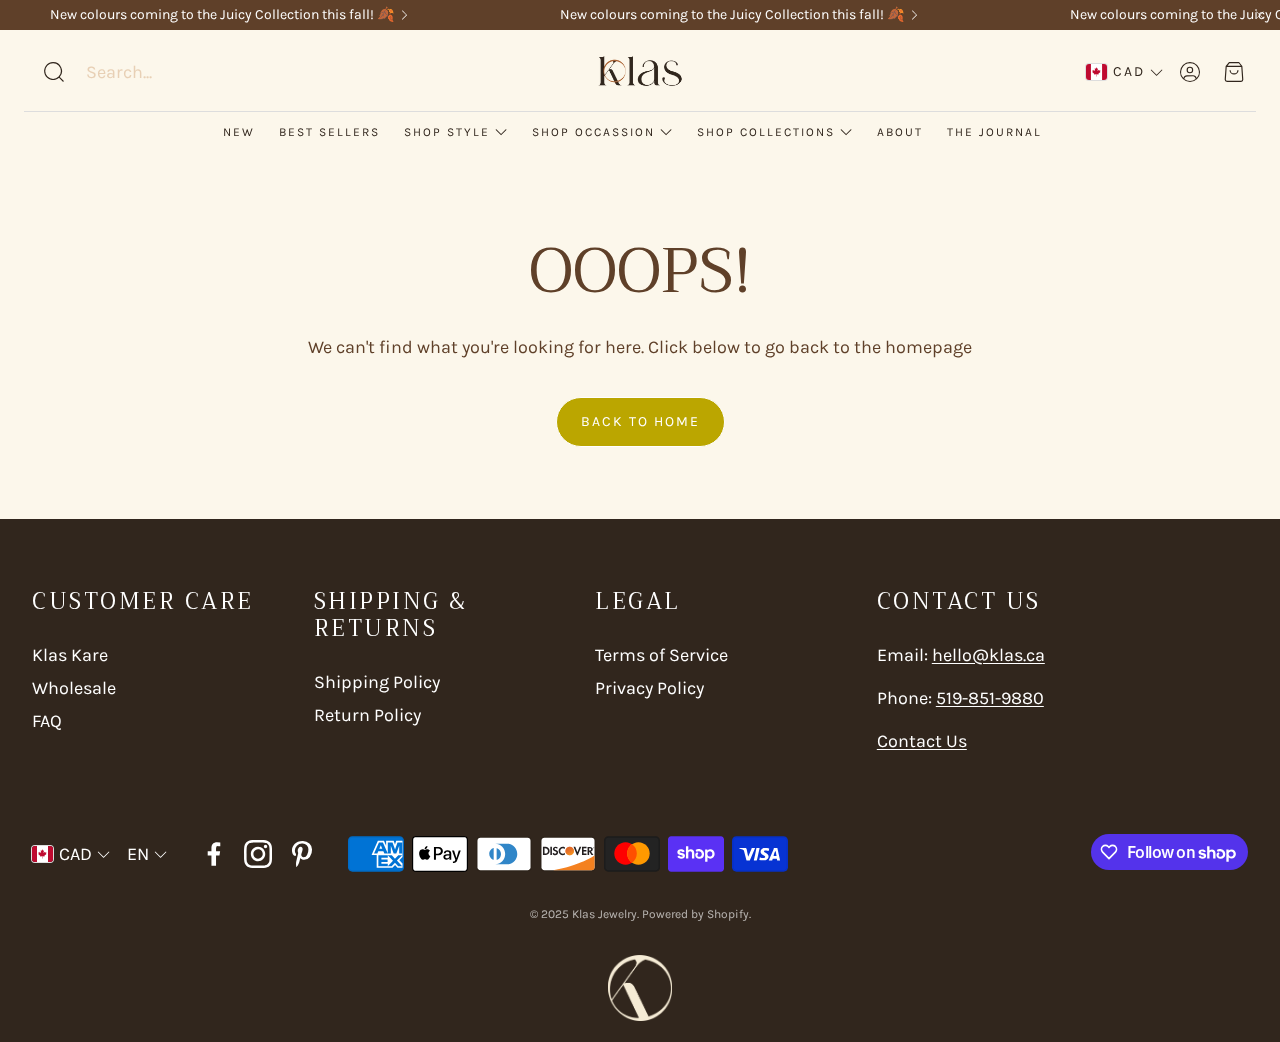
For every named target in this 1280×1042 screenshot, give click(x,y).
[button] (169, 72)
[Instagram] (258, 854)
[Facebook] (214, 854)
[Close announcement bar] (1260, 15)
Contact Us (922, 741)
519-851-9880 (990, 698)
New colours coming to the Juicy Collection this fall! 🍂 (222, 15)
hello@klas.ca (988, 655)
